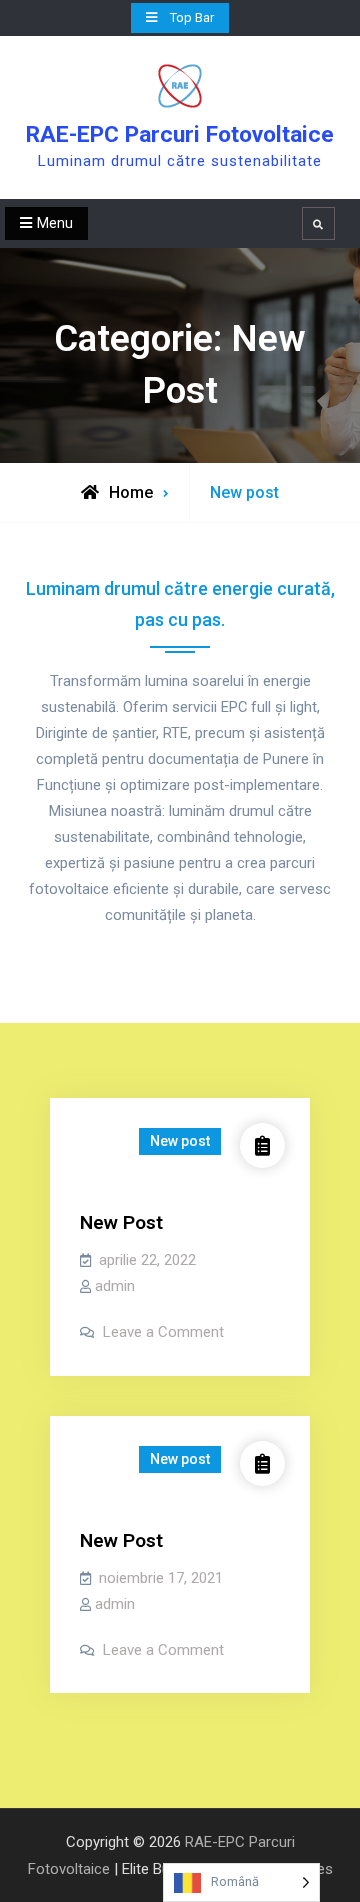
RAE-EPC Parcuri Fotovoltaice (180, 134)
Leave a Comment (163, 1332)
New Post (121, 1222)
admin (115, 1286)
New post (180, 1141)
